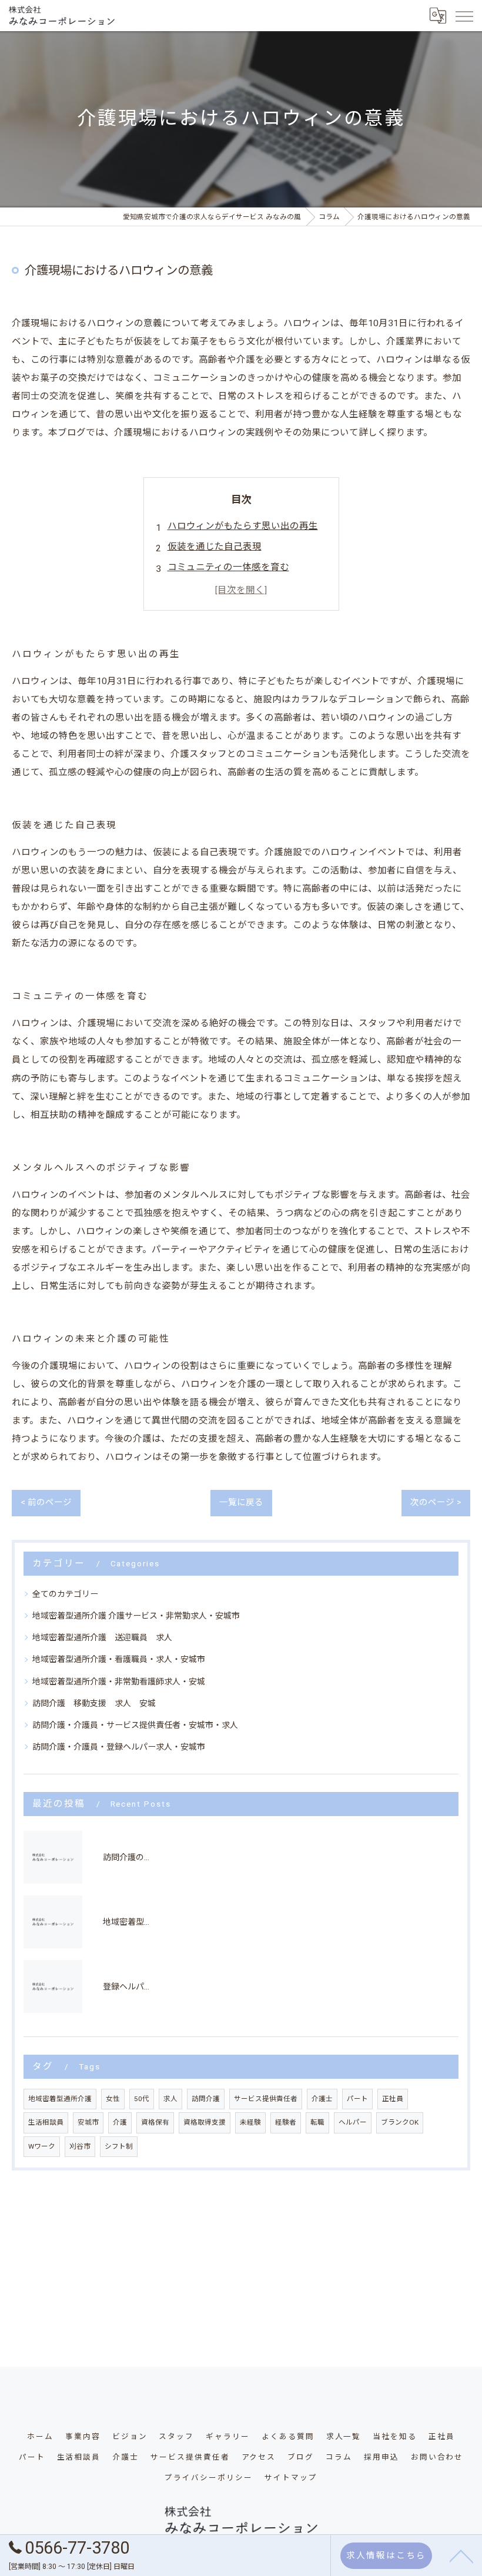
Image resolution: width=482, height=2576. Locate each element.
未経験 (250, 2122)
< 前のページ (46, 1503)
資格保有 (155, 2122)
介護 (120, 2122)
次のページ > (436, 1503)
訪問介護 (206, 2099)
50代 (142, 2099)
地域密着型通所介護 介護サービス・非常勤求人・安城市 (136, 1616)
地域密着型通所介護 (60, 2099)
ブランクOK (400, 2122)
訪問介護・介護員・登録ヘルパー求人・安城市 (119, 1747)
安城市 (88, 2122)
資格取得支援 (205, 2122)
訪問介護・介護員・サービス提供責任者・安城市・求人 (135, 1725)
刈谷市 (80, 2146)
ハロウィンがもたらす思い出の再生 (243, 526)
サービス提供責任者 (266, 2099)
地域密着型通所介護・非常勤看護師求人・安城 (119, 1681)
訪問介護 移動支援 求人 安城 (94, 1703)
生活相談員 (46, 2122)
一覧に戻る (241, 1503)
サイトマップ (291, 2478)
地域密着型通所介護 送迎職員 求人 (102, 1637)
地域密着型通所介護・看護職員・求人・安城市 (119, 1659)
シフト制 (119, 2146)
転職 (317, 2122)
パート (357, 2099)
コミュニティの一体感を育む (228, 567)
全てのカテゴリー (65, 1594)
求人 (170, 2099)
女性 (113, 2099)
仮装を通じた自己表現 (215, 547)
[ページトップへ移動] (461, 2555)
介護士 (322, 2099)
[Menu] (464, 15)
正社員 (393, 2099)
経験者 (286, 2122)
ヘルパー (353, 2122)
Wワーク (42, 2146)
